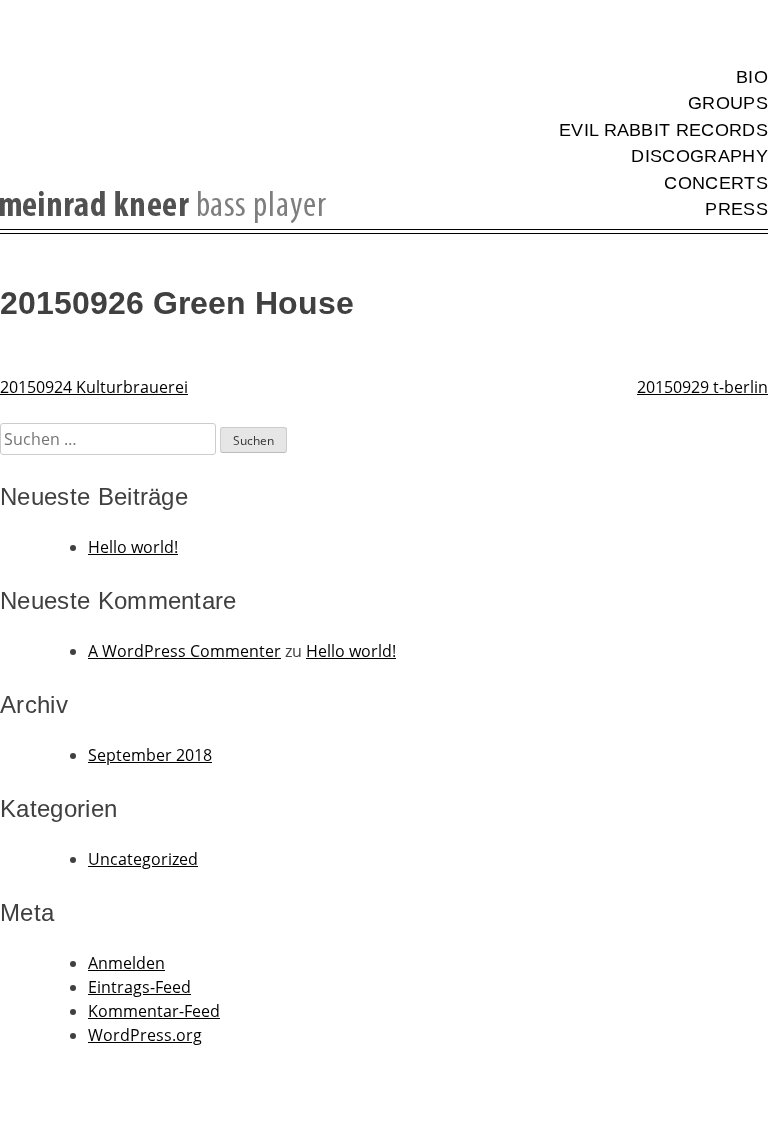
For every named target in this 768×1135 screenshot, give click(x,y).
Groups (728, 103)
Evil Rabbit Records (663, 130)
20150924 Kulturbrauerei (94, 387)
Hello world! (133, 547)
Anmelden (126, 963)
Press (736, 209)
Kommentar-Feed (154, 1011)
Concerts (716, 183)
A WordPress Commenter (184, 651)
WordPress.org (145, 1035)
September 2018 (150, 755)
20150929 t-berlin (702, 387)
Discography (699, 156)
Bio (752, 77)
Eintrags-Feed (139, 987)
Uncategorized (143, 859)
